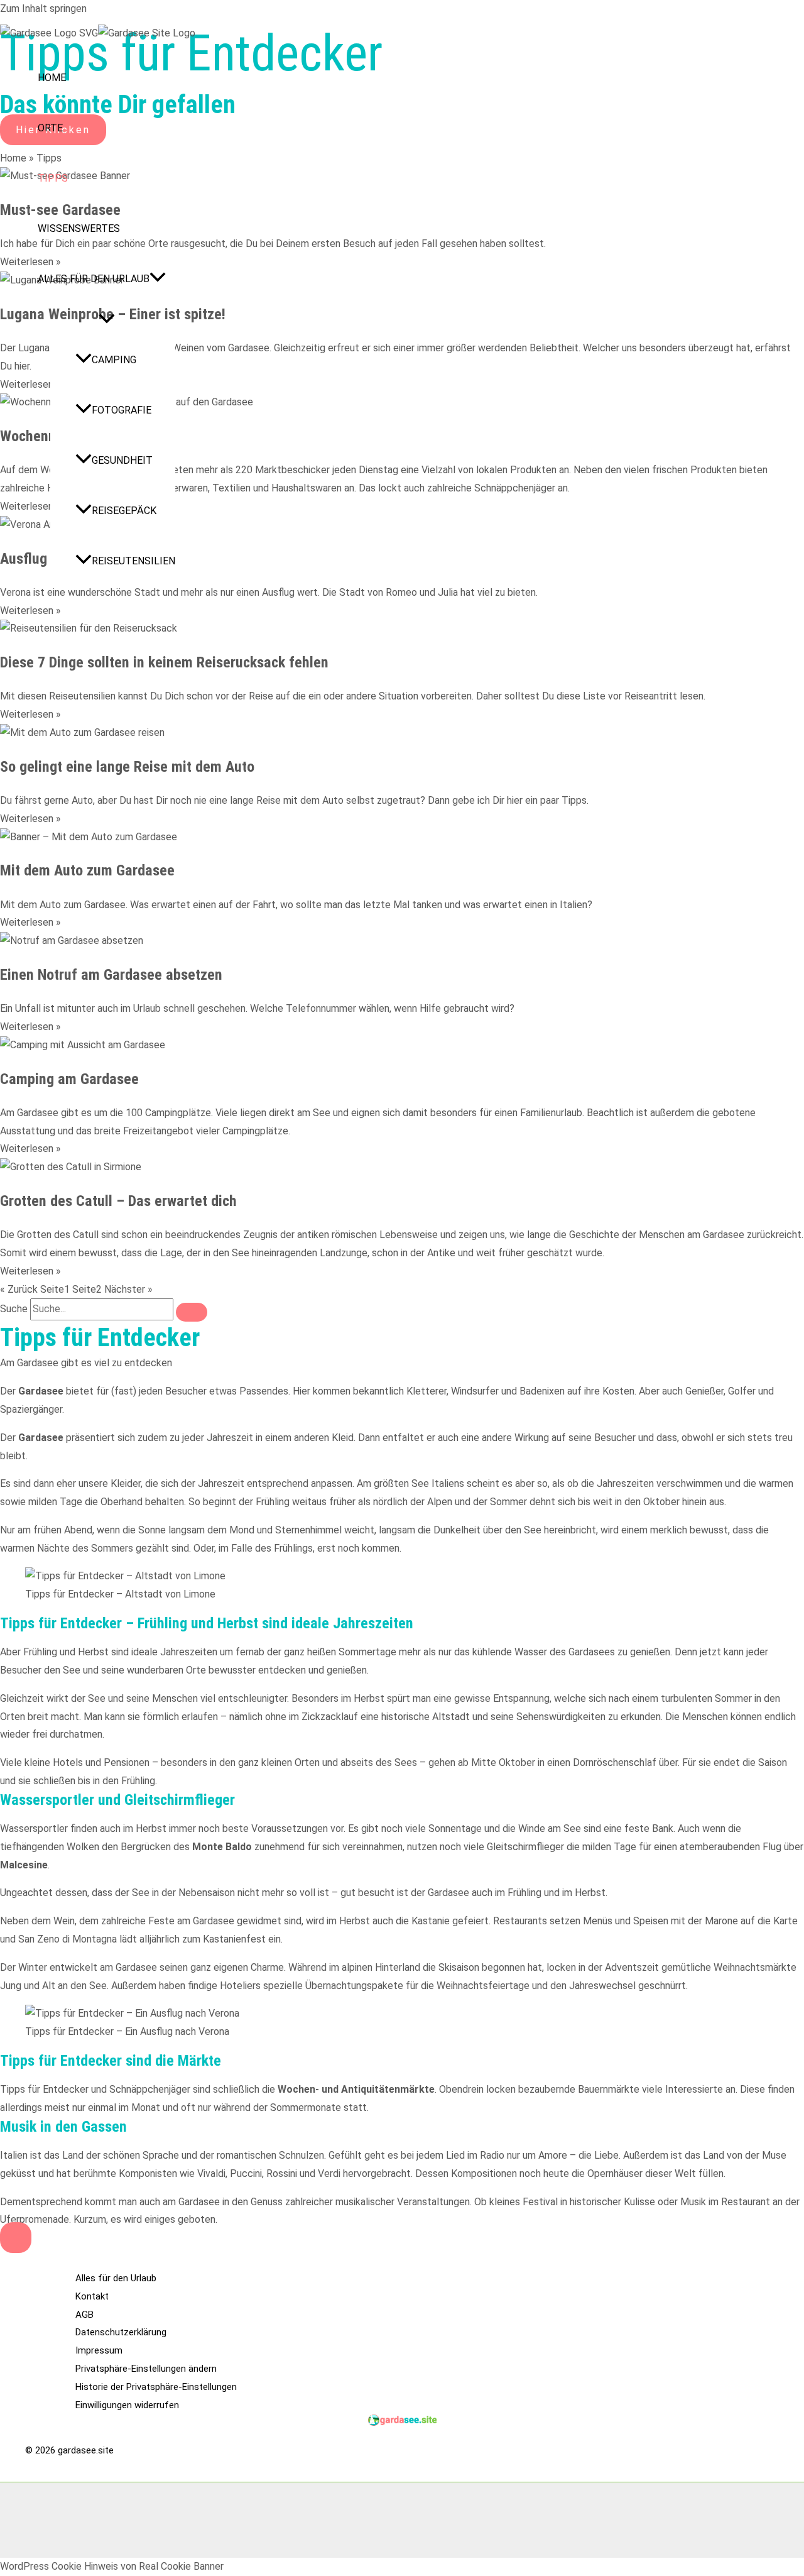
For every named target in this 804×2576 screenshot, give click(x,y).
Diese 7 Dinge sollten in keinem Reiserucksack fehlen (164, 662)
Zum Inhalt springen (43, 8)
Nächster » (128, 1289)
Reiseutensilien (133, 561)
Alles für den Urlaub (94, 279)
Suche (14, 1309)
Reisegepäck (124, 511)
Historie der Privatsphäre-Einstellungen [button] (156, 2387)
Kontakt (92, 2296)
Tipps (53, 178)
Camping (114, 360)
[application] (158, 279)
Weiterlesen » (30, 611)
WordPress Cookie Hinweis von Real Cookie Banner (112, 2566)
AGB (84, 2315)
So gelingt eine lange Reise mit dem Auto (127, 767)
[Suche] (192, 1312)
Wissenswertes (79, 228)
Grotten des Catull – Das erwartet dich (118, 1201)
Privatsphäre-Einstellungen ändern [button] (146, 2369)
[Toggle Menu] (106, 320)
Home (52, 78)
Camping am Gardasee (69, 1079)
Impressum (99, 2350)
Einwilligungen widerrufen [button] (127, 2405)
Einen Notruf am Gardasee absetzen (111, 975)
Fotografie (122, 410)
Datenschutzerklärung (121, 2332)
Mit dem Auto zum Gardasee (87, 870)
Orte (50, 128)
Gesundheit (122, 460)
